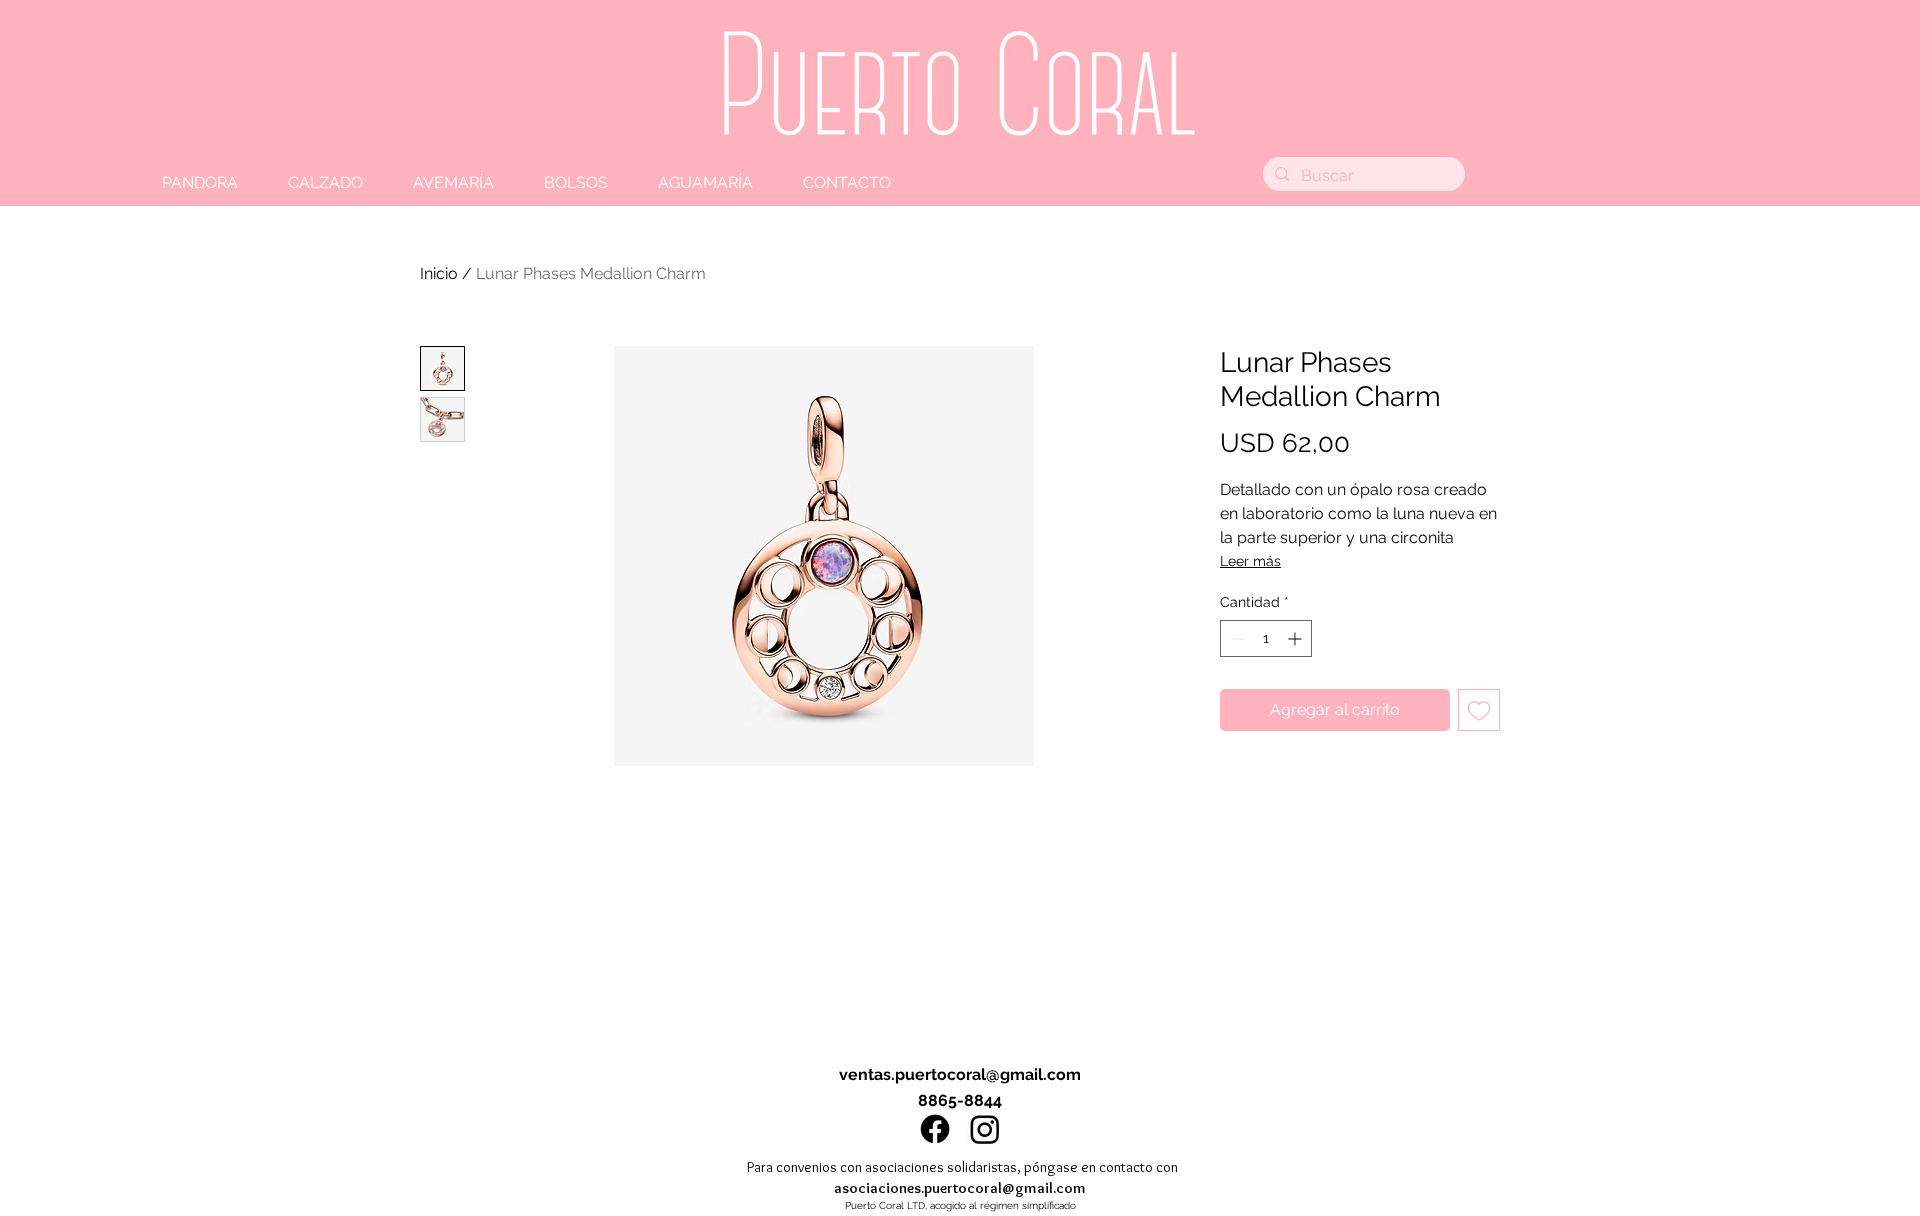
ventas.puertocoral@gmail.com (960, 1074)
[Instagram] (985, 1129)
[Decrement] (1235, 638)
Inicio (439, 273)
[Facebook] (935, 1129)
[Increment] (1296, 638)
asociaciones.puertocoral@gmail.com (960, 1188)
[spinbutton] (1266, 638)
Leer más (1250, 561)
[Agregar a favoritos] (1479, 710)
